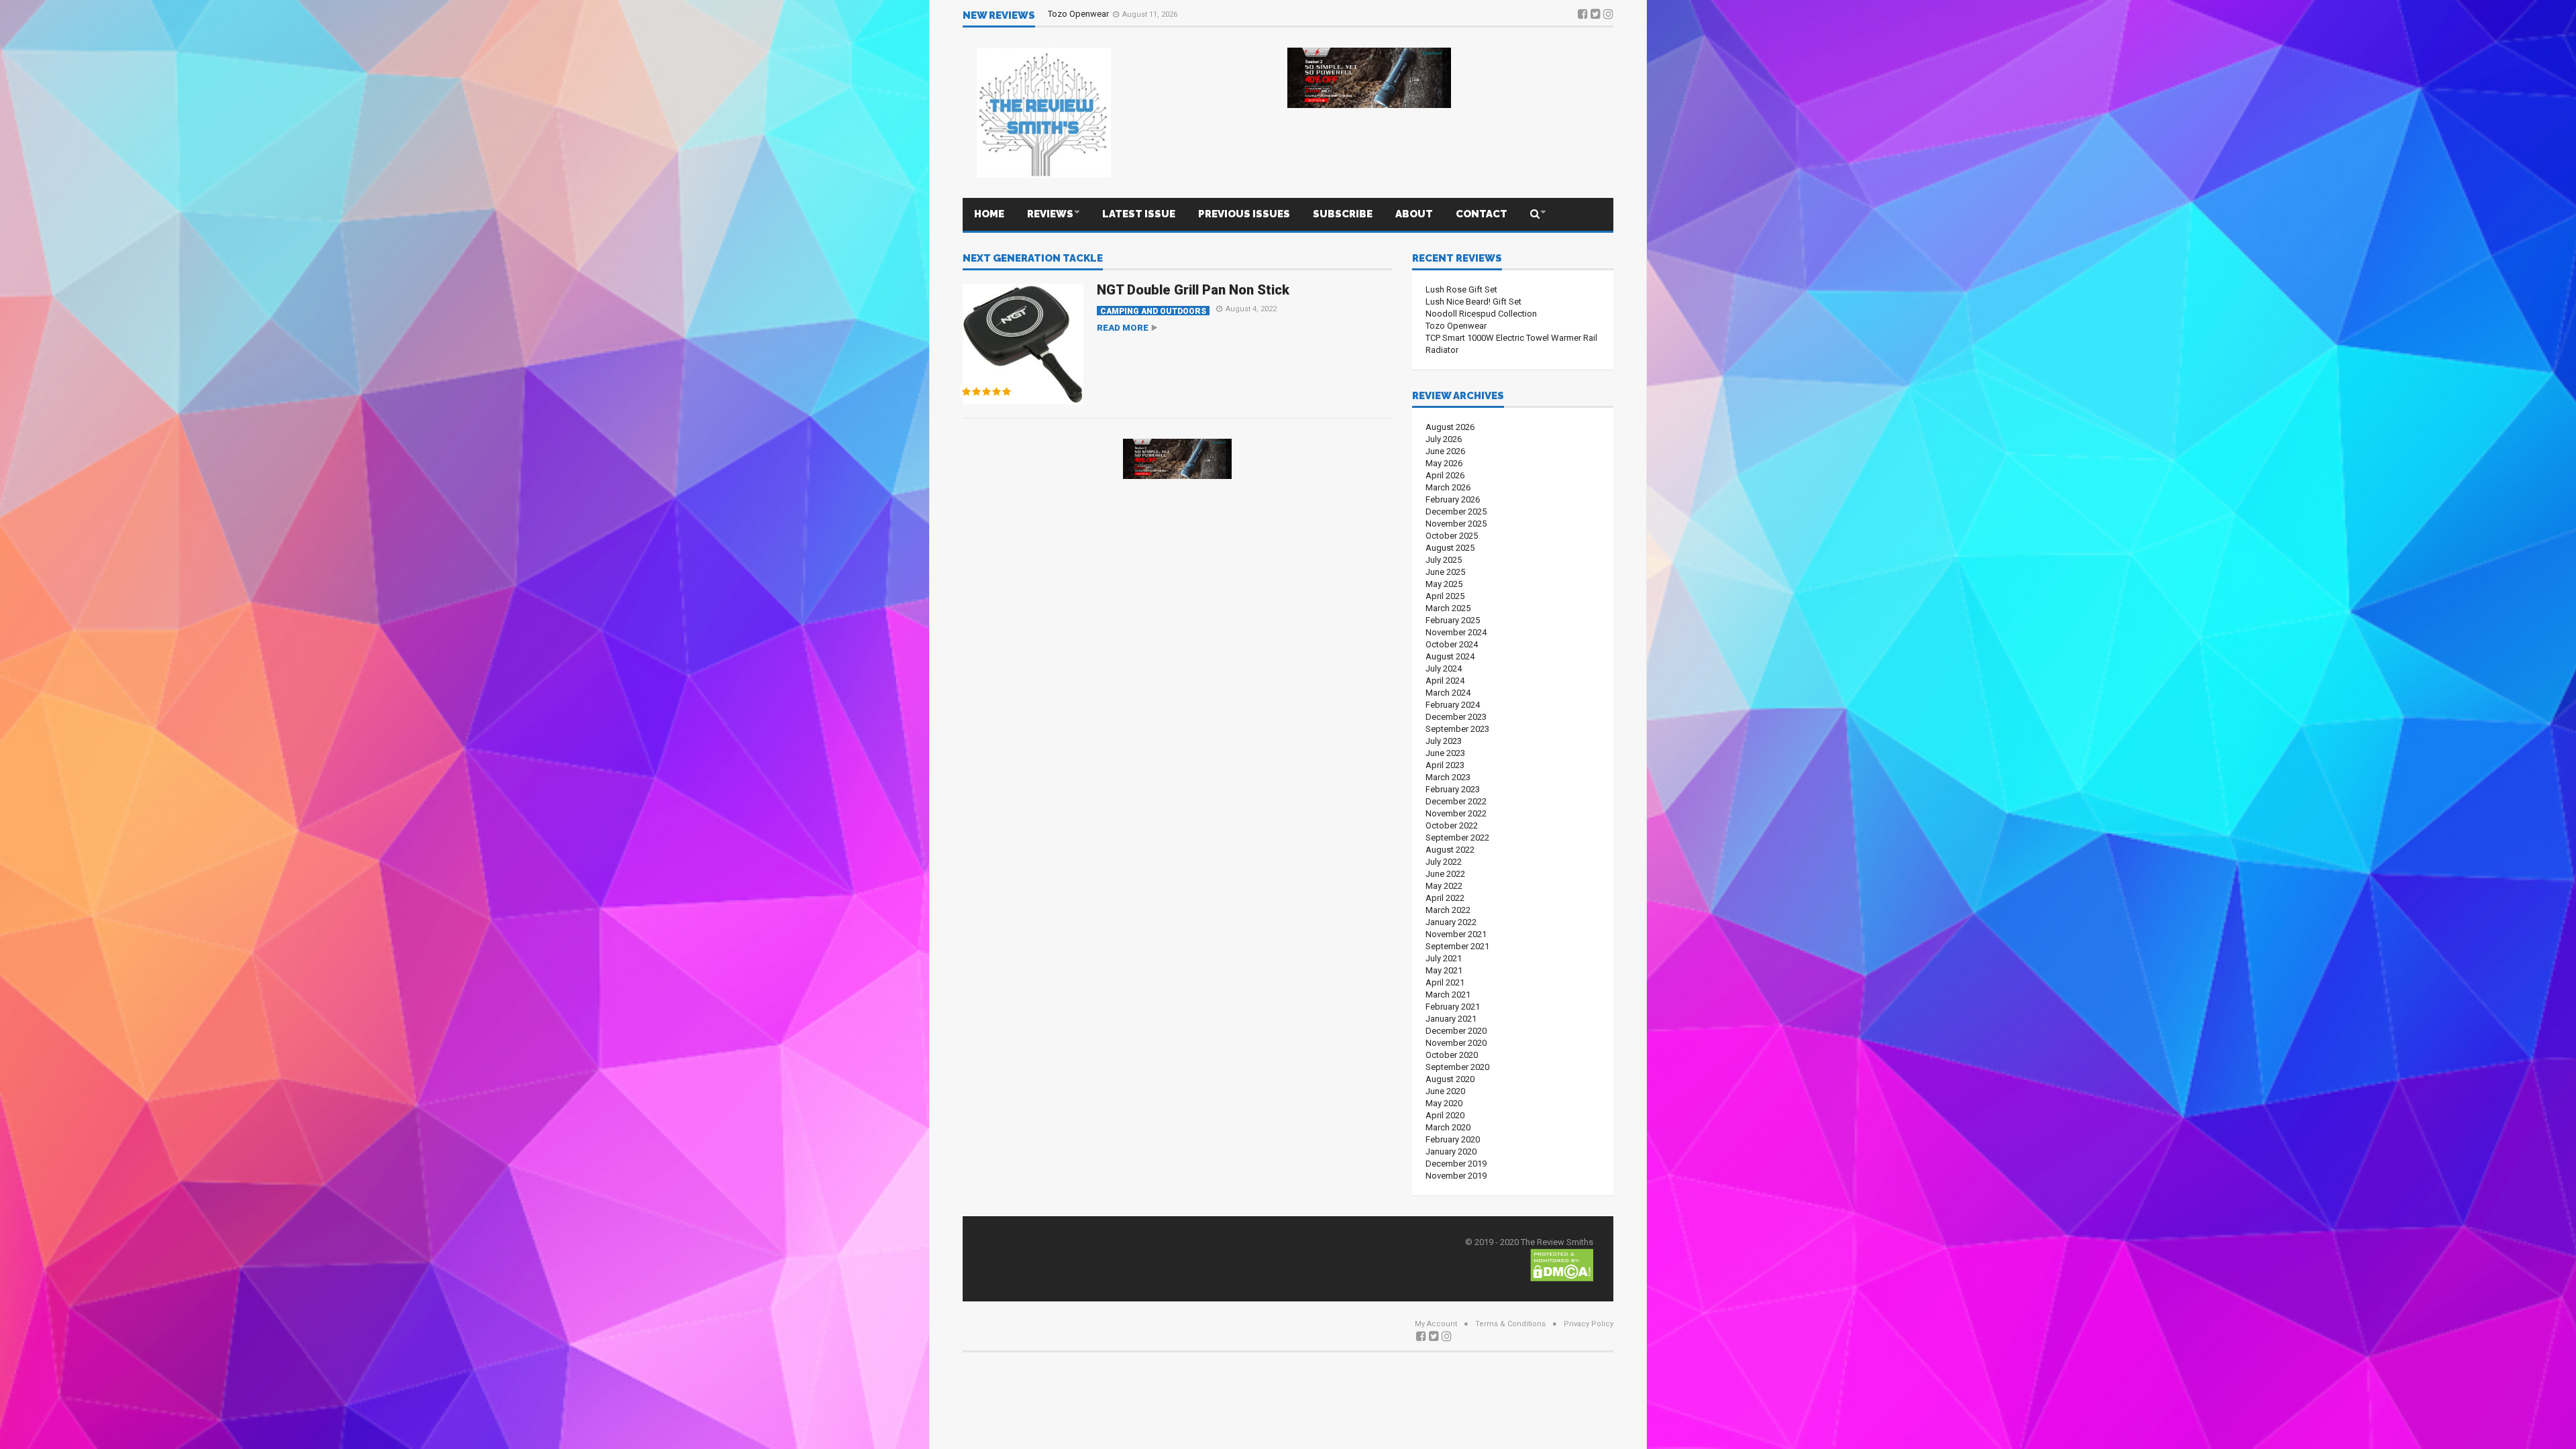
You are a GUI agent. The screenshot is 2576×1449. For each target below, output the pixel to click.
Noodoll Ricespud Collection (1481, 314)
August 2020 (1450, 1079)
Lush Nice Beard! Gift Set (1473, 302)
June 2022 (1445, 874)
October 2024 (1452, 644)
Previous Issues (1244, 214)
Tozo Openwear (1456, 326)
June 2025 (1445, 572)
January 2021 (1451, 1019)
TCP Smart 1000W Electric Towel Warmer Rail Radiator (1152, 15)
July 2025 (1444, 560)
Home (989, 214)
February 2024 (1453, 705)
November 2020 (1456, 1043)
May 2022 (1444, 886)
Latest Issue (1139, 214)
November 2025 (1456, 524)
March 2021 (1448, 995)
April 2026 (1445, 475)
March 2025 (1448, 608)
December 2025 (1456, 512)
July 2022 (1444, 862)
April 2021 (1445, 982)
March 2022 (1448, 910)
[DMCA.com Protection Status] (1562, 1264)
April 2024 (1445, 681)
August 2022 (1450, 850)
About (1414, 214)
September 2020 (1457, 1067)
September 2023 (1457, 729)
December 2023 (1456, 717)
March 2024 (1448, 693)
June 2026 (1445, 451)
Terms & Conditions (1510, 1324)
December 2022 (1456, 801)
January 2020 (1451, 1151)
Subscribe (1343, 214)
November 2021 (1456, 934)
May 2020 (1444, 1103)
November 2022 (1456, 813)
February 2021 (1453, 1007)
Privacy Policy (1589, 1324)
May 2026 (1444, 463)
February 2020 (1453, 1139)
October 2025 (1452, 536)
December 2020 (1456, 1031)
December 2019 (1456, 1164)
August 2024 (1450, 656)
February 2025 (1453, 620)
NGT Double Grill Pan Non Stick (1193, 290)
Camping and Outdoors (1153, 311)
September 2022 (1457, 838)
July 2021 (1444, 958)
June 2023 (1445, 753)
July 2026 (1444, 439)
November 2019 (1456, 1176)
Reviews (1050, 214)
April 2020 (1445, 1115)
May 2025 (1444, 584)
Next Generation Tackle (1033, 259)
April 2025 (1445, 596)
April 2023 (1445, 765)
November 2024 (1456, 632)
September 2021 (1457, 946)
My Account (1436, 1324)
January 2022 (1451, 922)
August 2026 (1450, 427)
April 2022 (1445, 898)
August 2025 (1450, 548)
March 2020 (1448, 1127)
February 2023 (1453, 789)
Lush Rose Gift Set (1461, 289)
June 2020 (1445, 1091)
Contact (1482, 214)
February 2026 (1453, 499)
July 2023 (1444, 741)
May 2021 (1444, 970)
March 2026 (1448, 487)
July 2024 (1444, 668)
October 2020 (1452, 1055)
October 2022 (1452, 825)
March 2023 (1448, 777)
